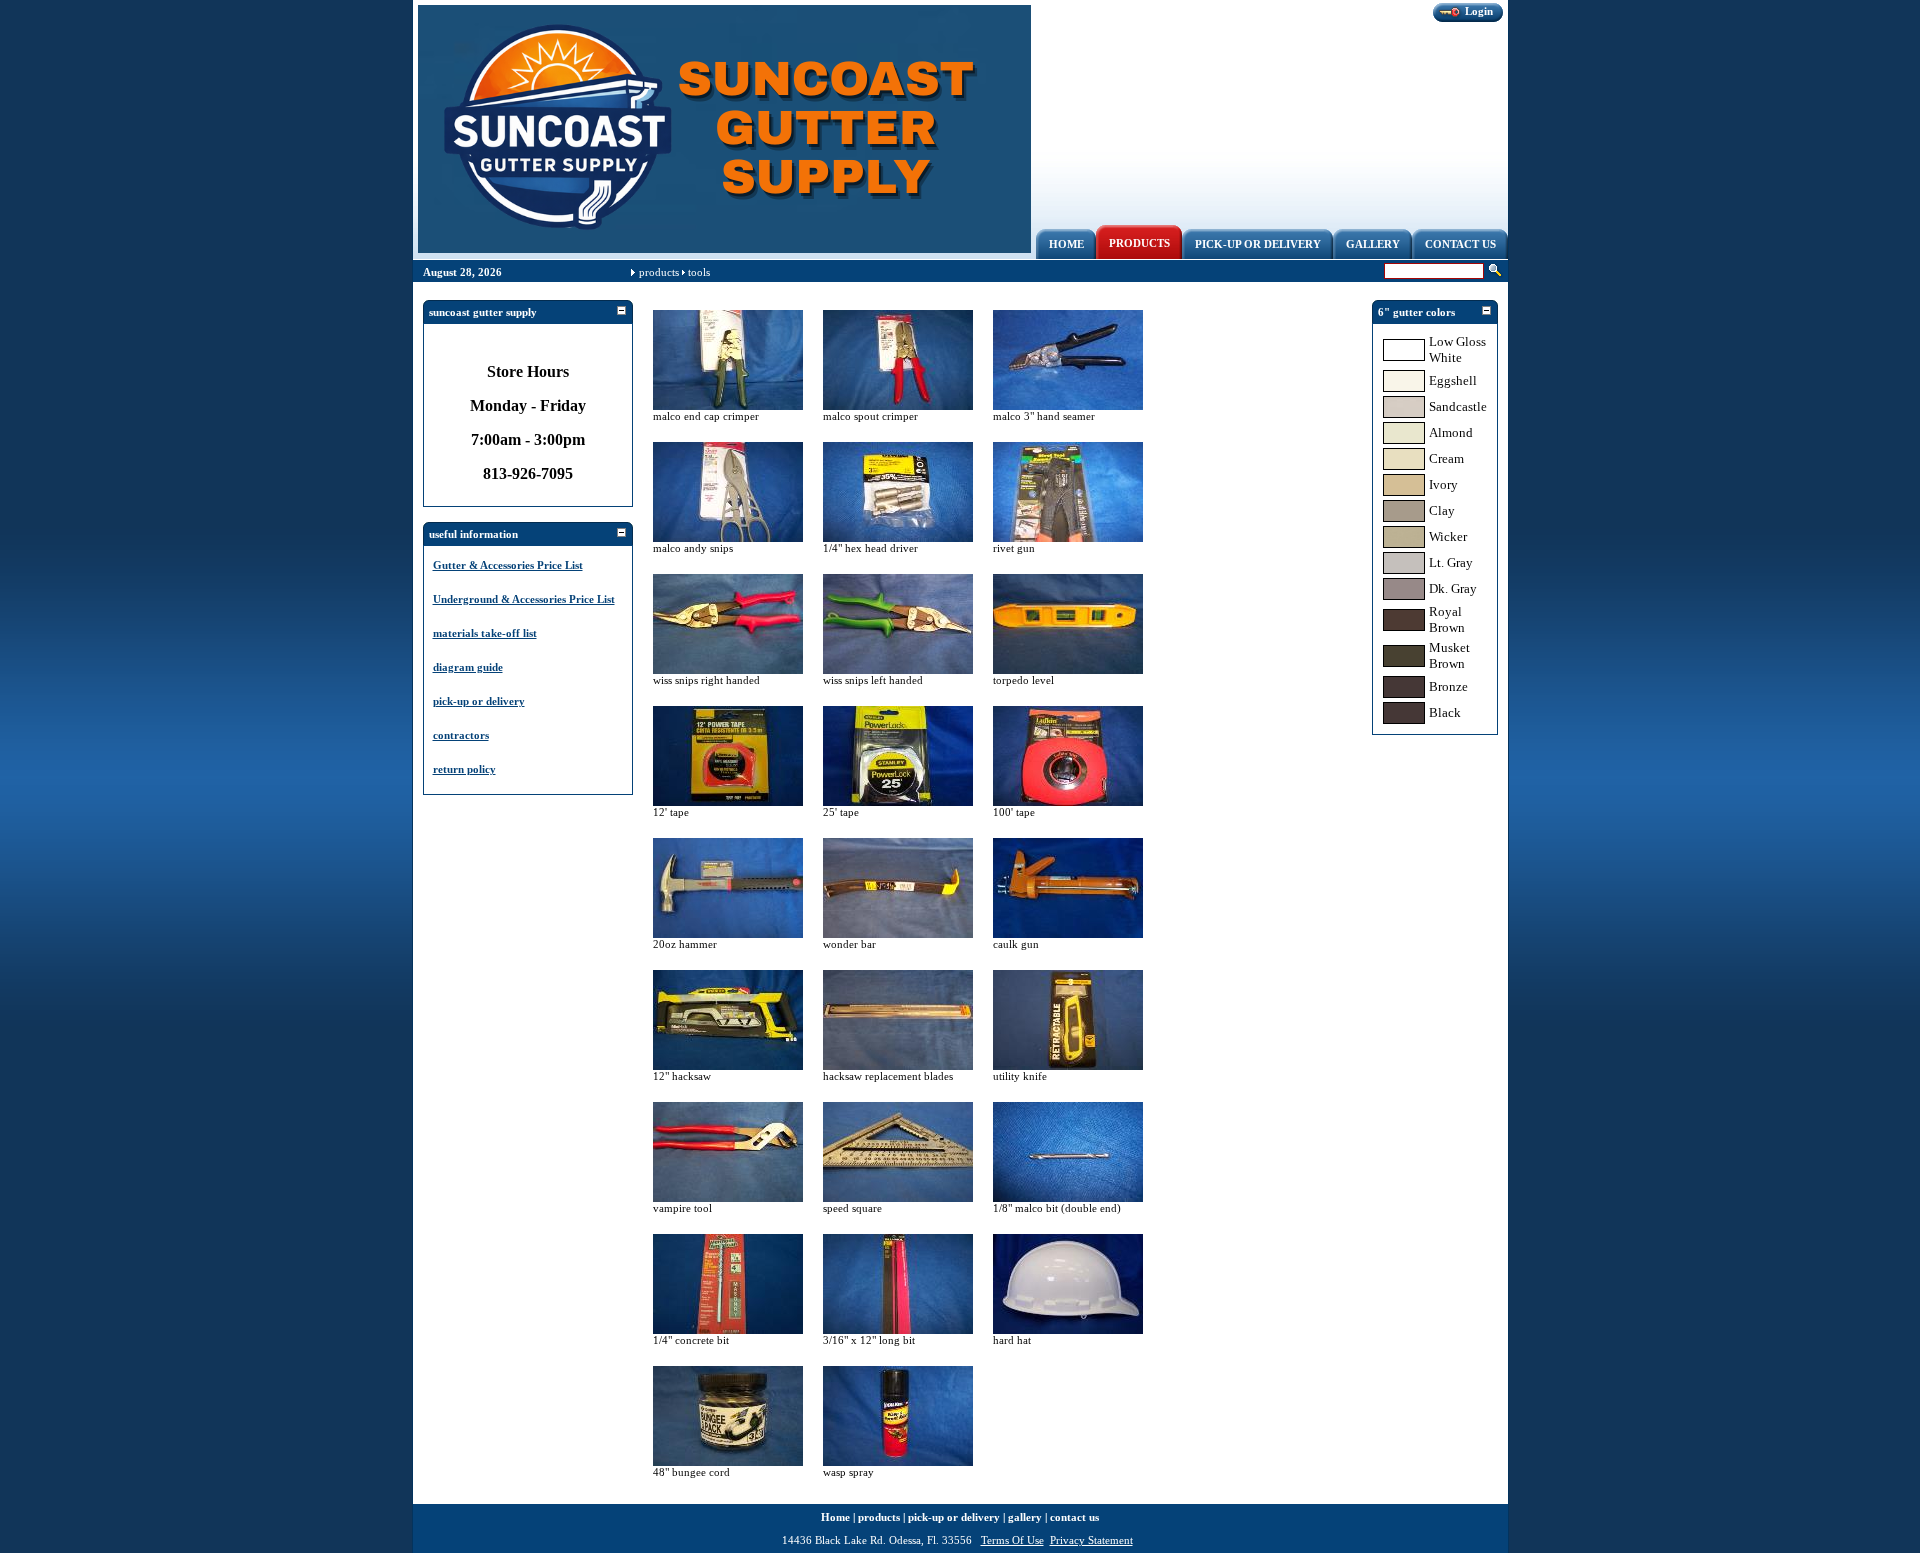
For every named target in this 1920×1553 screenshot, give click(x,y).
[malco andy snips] (728, 538)
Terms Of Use (1012, 1540)
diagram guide (468, 667)
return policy (464, 769)
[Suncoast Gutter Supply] (724, 249)
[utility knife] (1068, 1066)
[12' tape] (728, 802)
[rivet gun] (1068, 538)
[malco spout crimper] (898, 406)
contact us (1074, 1517)
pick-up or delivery (479, 701)
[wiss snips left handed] (898, 670)
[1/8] (1068, 1198)
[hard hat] (1068, 1330)
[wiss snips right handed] (728, 670)
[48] (728, 1462)
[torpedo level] (1068, 670)
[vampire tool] (728, 1198)
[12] (728, 1066)
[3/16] (898, 1330)
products (659, 272)
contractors (461, 735)
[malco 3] (1068, 406)
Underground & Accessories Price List (524, 599)
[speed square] (898, 1198)
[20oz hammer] (728, 934)
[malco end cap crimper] (728, 406)
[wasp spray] (898, 1462)
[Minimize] (621, 311)
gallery (1025, 1517)
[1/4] (898, 538)
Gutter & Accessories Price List (508, 565)
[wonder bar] (898, 934)
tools (699, 272)
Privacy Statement (1091, 1540)
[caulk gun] (1068, 934)
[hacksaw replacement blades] (898, 1066)
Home (835, 1517)
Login (1479, 11)
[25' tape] (898, 802)
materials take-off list (485, 633)
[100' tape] (1068, 802)
